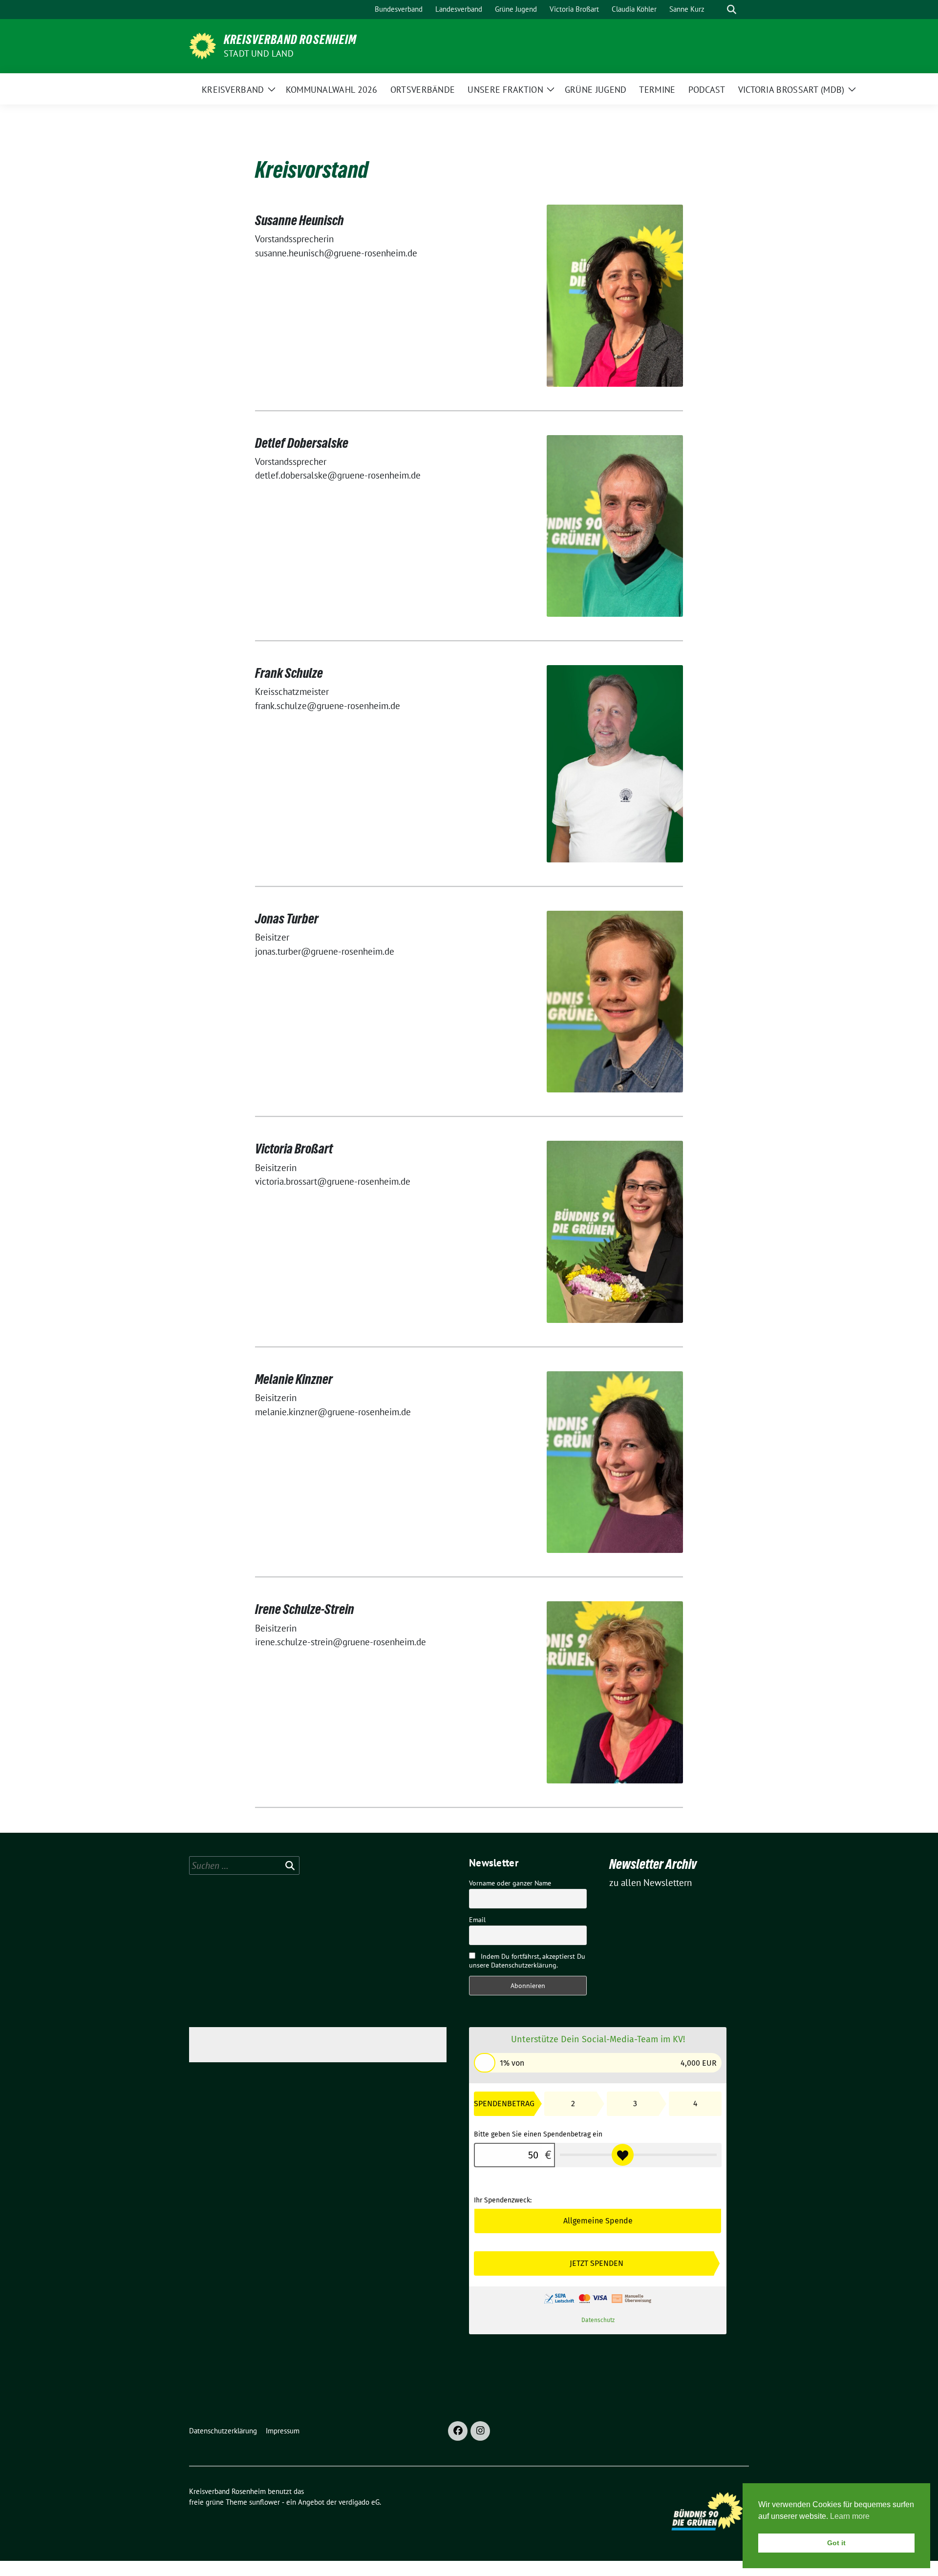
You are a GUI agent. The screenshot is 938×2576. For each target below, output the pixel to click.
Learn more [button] (850, 2516)
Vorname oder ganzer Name (510, 1883)
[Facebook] (458, 2431)
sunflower (265, 2502)
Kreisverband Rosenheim (290, 40)
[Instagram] (480, 2431)
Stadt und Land (259, 53)
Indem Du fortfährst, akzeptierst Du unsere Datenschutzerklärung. (527, 1961)
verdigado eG (359, 2502)
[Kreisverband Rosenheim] (203, 45)
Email (477, 1920)
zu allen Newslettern (650, 1883)
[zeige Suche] (732, 10)
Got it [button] (836, 2543)
